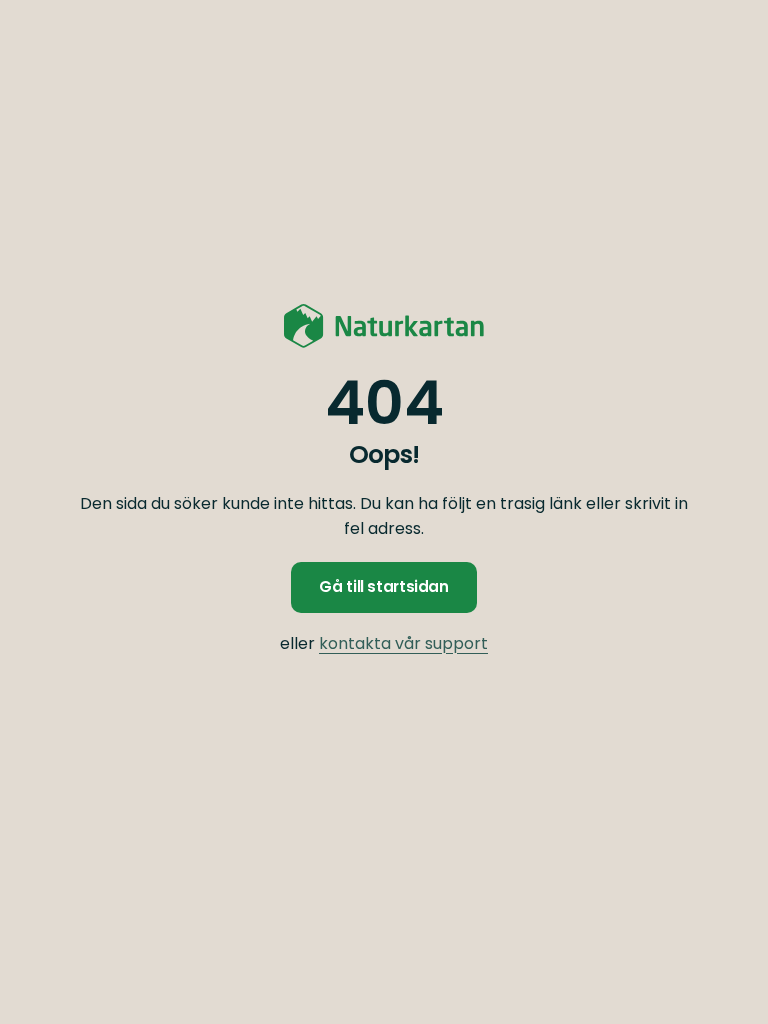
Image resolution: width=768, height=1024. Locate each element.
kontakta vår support (403, 643)
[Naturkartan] (384, 326)
